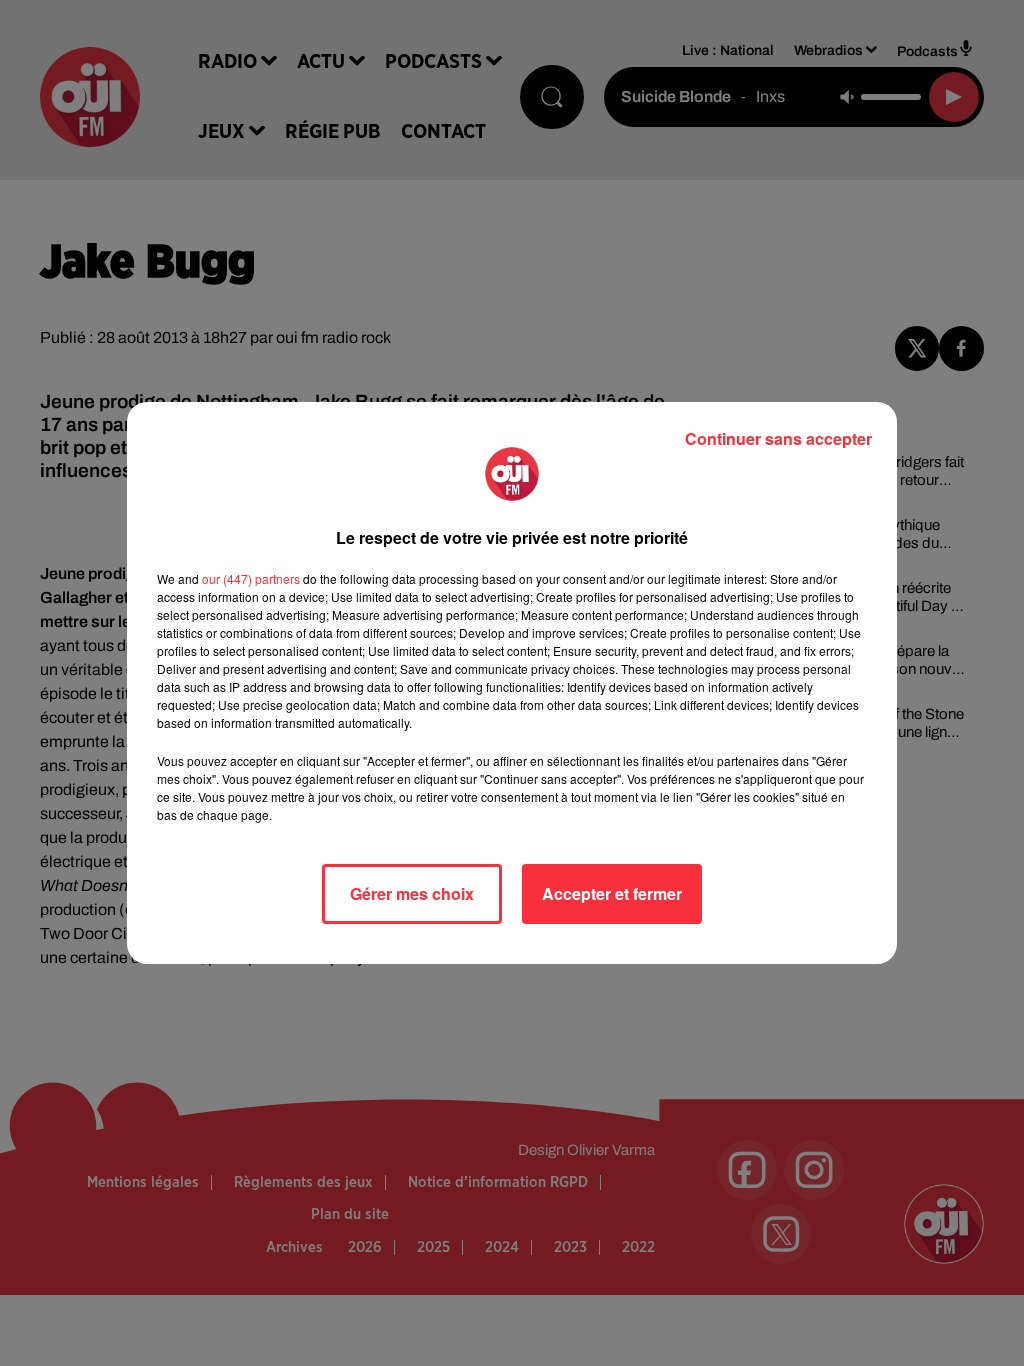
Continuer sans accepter (778, 438)
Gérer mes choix (412, 893)
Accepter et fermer (612, 893)
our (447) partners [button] (251, 578)
